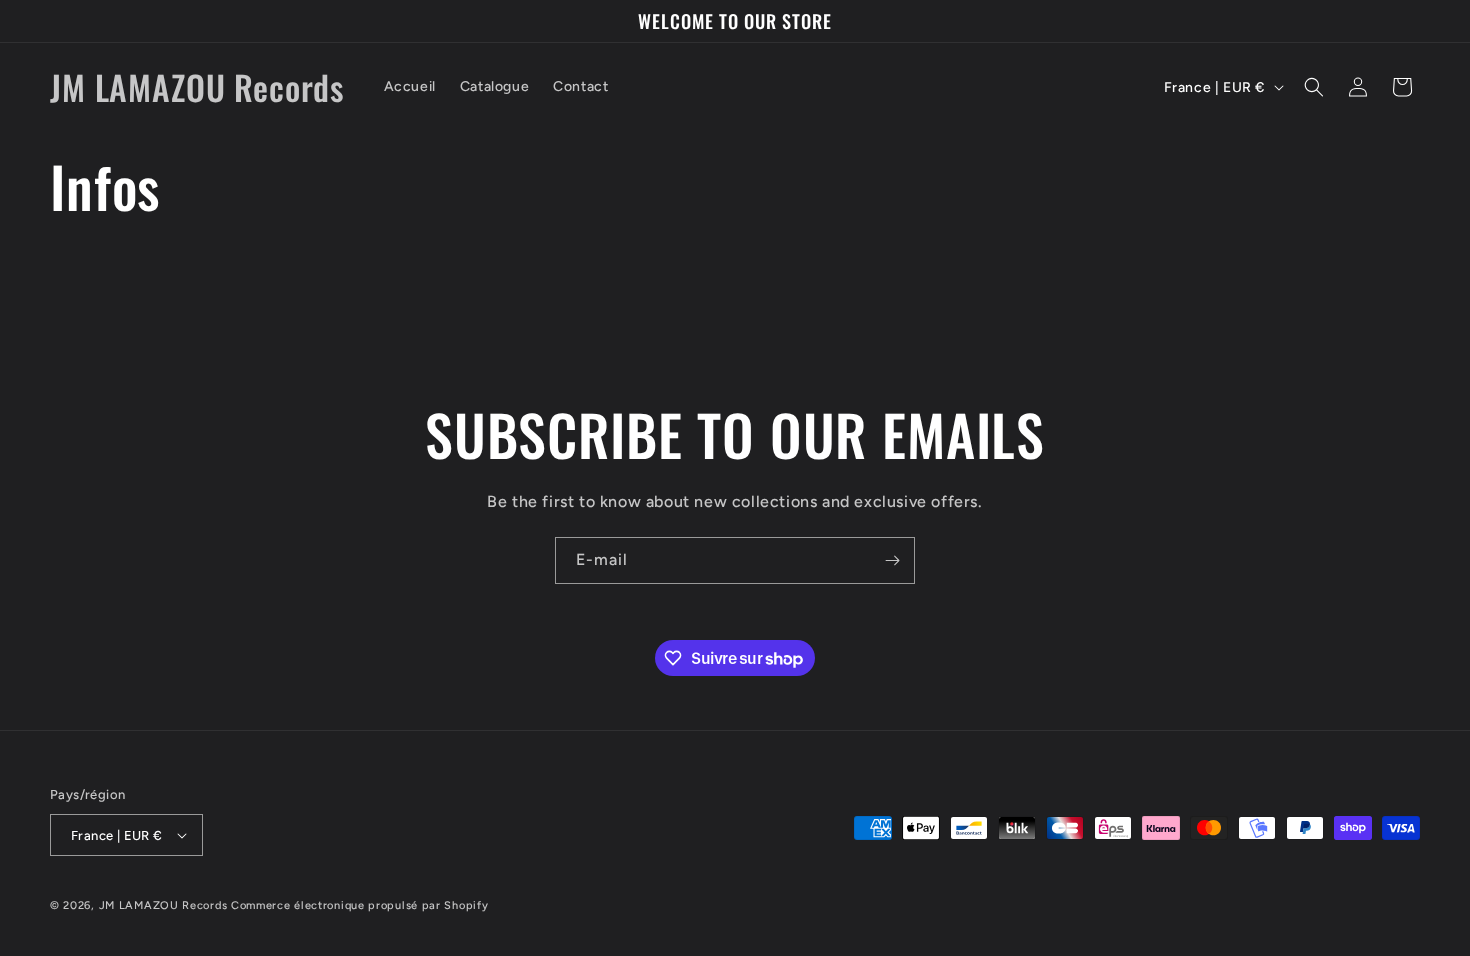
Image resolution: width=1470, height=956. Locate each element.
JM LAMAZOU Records (163, 905)
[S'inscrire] (892, 560)
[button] (1314, 87)
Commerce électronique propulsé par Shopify (359, 905)
